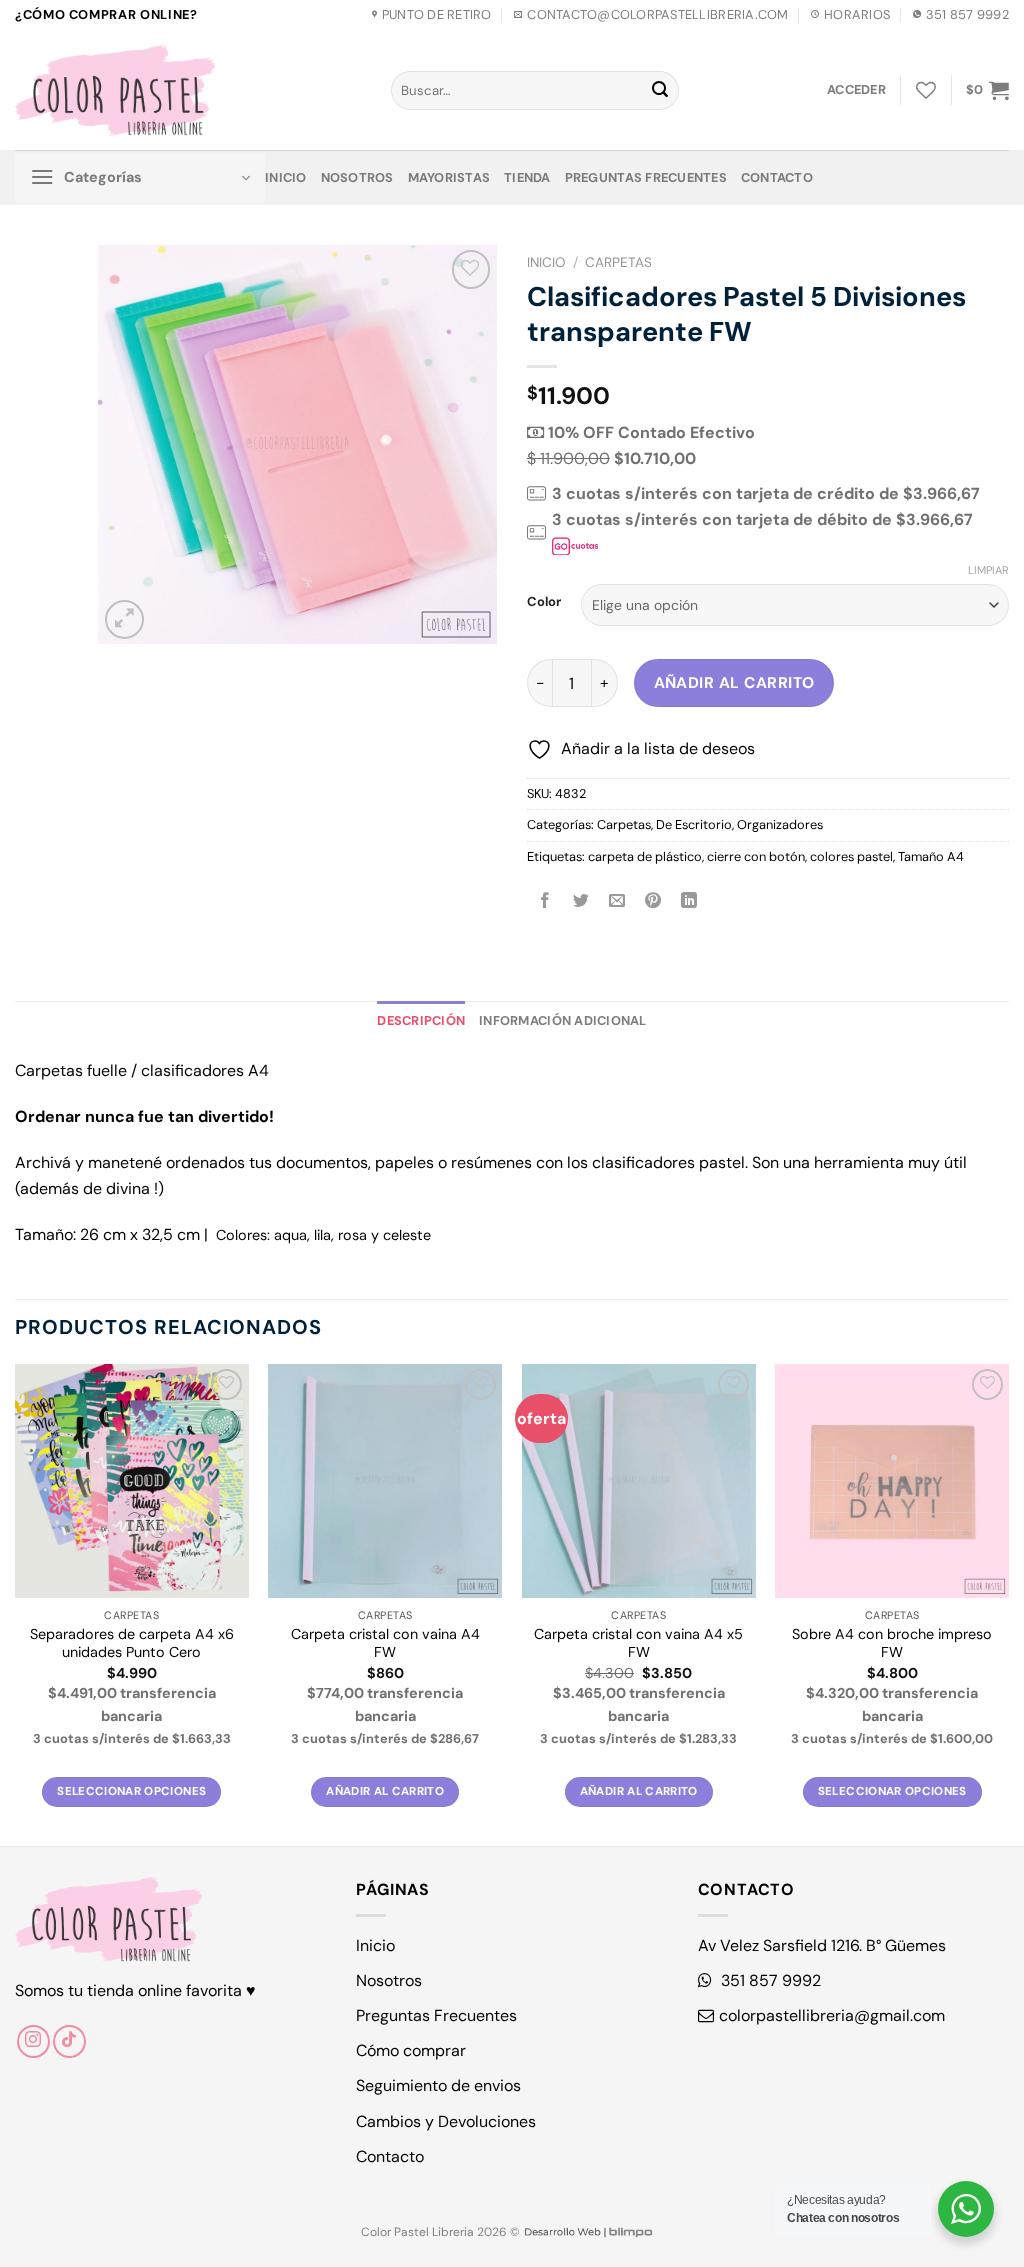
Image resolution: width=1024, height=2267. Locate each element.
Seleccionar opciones (131, 1791)
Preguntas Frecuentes (646, 177)
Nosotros (357, 177)
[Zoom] (124, 619)
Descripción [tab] (421, 1020)
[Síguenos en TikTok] (69, 2041)
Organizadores (780, 824)
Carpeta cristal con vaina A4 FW (385, 1643)
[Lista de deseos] (926, 90)
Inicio (286, 177)
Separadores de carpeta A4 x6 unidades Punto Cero (132, 1643)
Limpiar (988, 570)
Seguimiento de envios (438, 2085)
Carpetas (618, 262)
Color (544, 602)
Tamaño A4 (931, 856)
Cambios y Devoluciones (446, 2121)
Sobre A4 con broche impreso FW (892, 1643)
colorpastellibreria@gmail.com (832, 2015)
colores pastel (851, 856)
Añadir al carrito (734, 683)
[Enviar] (660, 91)
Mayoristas (449, 177)
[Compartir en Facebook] (545, 901)
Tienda (527, 177)
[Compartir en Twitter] (581, 901)
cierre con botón (756, 856)
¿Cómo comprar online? (106, 14)
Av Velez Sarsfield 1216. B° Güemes (822, 1945)
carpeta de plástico (645, 856)
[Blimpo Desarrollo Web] (588, 2232)
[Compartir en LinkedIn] (689, 901)
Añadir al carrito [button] (385, 1791)
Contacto (777, 177)
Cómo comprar (411, 2050)
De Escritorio (694, 824)
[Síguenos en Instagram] (33, 2041)
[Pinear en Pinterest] (653, 901)
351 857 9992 (769, 1980)
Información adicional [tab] (562, 1020)
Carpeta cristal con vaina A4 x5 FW (638, 1643)
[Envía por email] (617, 901)
